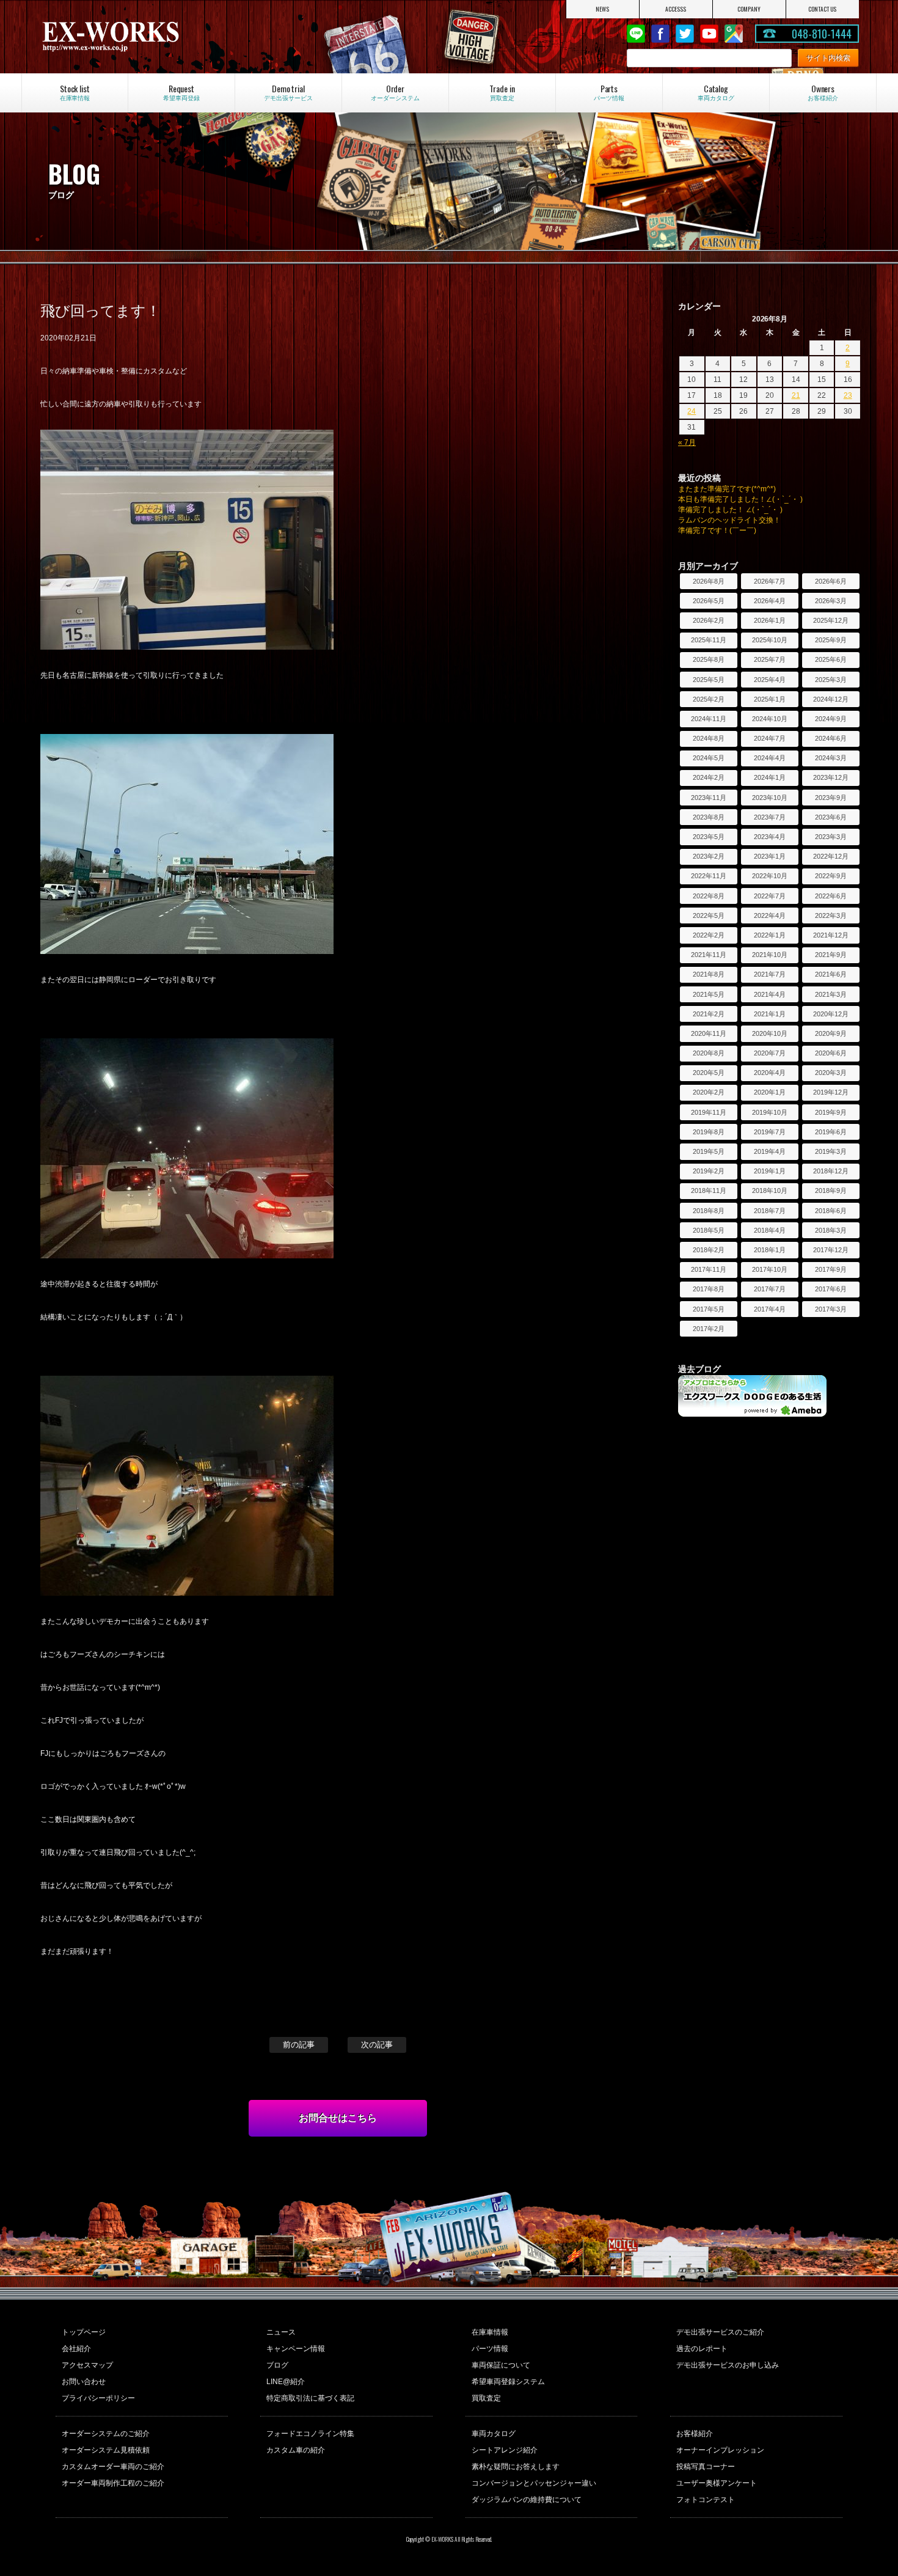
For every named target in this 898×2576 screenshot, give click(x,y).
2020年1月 (770, 1092)
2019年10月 (770, 1112)
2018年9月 (831, 1191)
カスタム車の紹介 (296, 2450)
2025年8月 (709, 659)
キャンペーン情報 (296, 2349)
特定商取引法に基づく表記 (310, 2398)
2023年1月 (770, 856)
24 (692, 411)
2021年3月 (831, 994)
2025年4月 (770, 680)
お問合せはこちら (338, 2118)
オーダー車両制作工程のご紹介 (113, 2483)
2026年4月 (770, 601)
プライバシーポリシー (98, 2398)
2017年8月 (709, 1289)
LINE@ (636, 34)
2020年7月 (770, 1053)
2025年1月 (770, 699)
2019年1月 (770, 1171)
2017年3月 (831, 1309)
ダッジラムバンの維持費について (527, 2500)
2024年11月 (709, 719)
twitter (685, 34)
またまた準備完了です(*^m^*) (727, 489)
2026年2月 (709, 620)
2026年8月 (709, 581)
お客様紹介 (695, 2434)
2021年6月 (831, 974)
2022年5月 (709, 916)
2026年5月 (709, 601)
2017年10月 (770, 1269)
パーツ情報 (490, 2349)
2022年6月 (831, 896)
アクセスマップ (87, 2365)
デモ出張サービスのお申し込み (728, 2365)
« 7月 (687, 442)
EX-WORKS (162, 37)
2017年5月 (709, 1309)
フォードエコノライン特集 (310, 2434)
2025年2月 (709, 699)
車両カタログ (494, 2434)
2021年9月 (831, 955)
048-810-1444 (822, 34)
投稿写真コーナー (706, 2467)
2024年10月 (770, 719)
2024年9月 (831, 719)
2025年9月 (831, 640)
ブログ (277, 2365)
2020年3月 (831, 1073)
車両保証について (501, 2365)
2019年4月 (770, 1151)
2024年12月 (831, 699)
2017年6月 (831, 1289)
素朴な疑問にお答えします (516, 2467)
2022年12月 (831, 856)
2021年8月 (709, 974)
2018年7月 (770, 1211)
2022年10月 (770, 876)
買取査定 (486, 2398)
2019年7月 (770, 1132)
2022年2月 (709, 935)
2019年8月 (709, 1132)
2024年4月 (770, 758)
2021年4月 (770, 994)
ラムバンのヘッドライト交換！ (729, 520)
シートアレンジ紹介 (505, 2450)
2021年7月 (770, 974)
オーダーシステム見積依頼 (106, 2450)
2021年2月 (709, 1014)
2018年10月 (770, 1191)
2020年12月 (831, 1014)
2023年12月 (831, 777)
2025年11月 (709, 640)
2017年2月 (709, 1329)
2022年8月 (709, 896)
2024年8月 (709, 738)
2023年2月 (709, 856)
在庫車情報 (490, 2332)
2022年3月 (831, 916)
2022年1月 (770, 935)
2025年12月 (831, 620)
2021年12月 (831, 935)
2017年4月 (770, 1309)
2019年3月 (831, 1151)
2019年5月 (709, 1151)
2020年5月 (709, 1073)
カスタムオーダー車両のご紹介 (113, 2467)
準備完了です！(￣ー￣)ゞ (721, 530)
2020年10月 (770, 1033)
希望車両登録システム (508, 2382)
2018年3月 (831, 1230)
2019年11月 (709, 1112)
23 (848, 395)
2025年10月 (770, 640)
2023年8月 (709, 817)
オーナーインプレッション (720, 2450)
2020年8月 (709, 1053)
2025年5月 (709, 680)
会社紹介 (76, 2349)
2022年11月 (709, 876)
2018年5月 (709, 1230)
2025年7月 (770, 659)
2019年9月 (831, 1112)
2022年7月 (770, 896)
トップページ (84, 2332)
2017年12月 (831, 1250)
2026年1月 (770, 620)
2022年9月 (831, 876)
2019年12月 (831, 1092)
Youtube (709, 34)
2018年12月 (831, 1171)
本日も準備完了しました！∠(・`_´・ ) (740, 499)
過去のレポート (702, 2349)
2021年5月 (709, 994)
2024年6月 (831, 738)
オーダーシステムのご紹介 (106, 2434)
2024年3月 (831, 758)
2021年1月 (770, 1014)
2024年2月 (709, 777)
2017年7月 (770, 1289)
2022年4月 (770, 916)
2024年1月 (770, 777)
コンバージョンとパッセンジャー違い (534, 2483)
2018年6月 (831, 1211)
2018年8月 (709, 1211)
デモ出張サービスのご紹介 (720, 2332)
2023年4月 (770, 837)
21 (796, 395)
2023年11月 (709, 798)
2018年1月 (770, 1250)
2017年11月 (709, 1269)
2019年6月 (831, 1132)
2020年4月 (770, 1073)
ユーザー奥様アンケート (717, 2483)
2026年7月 (770, 581)
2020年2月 (709, 1092)
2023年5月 (709, 837)
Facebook (660, 34)
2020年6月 (831, 1053)
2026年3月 (831, 601)
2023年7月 (770, 817)
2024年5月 (709, 758)
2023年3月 (831, 837)
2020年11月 (709, 1033)
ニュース (281, 2332)
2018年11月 (709, 1191)
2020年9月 (831, 1033)
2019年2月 (709, 1171)
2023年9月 (831, 798)
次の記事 (377, 2045)
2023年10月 (770, 798)
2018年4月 (770, 1230)
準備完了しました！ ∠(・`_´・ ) (730, 510)
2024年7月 (770, 738)
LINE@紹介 (286, 2382)
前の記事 (299, 2045)
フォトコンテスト (706, 2500)
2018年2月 (709, 1250)
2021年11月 (709, 955)
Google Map (734, 34)
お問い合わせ (84, 2382)
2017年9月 (831, 1269)
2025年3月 (831, 680)
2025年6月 (831, 659)
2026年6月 (831, 581)
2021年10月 (770, 955)
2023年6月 (831, 817)
